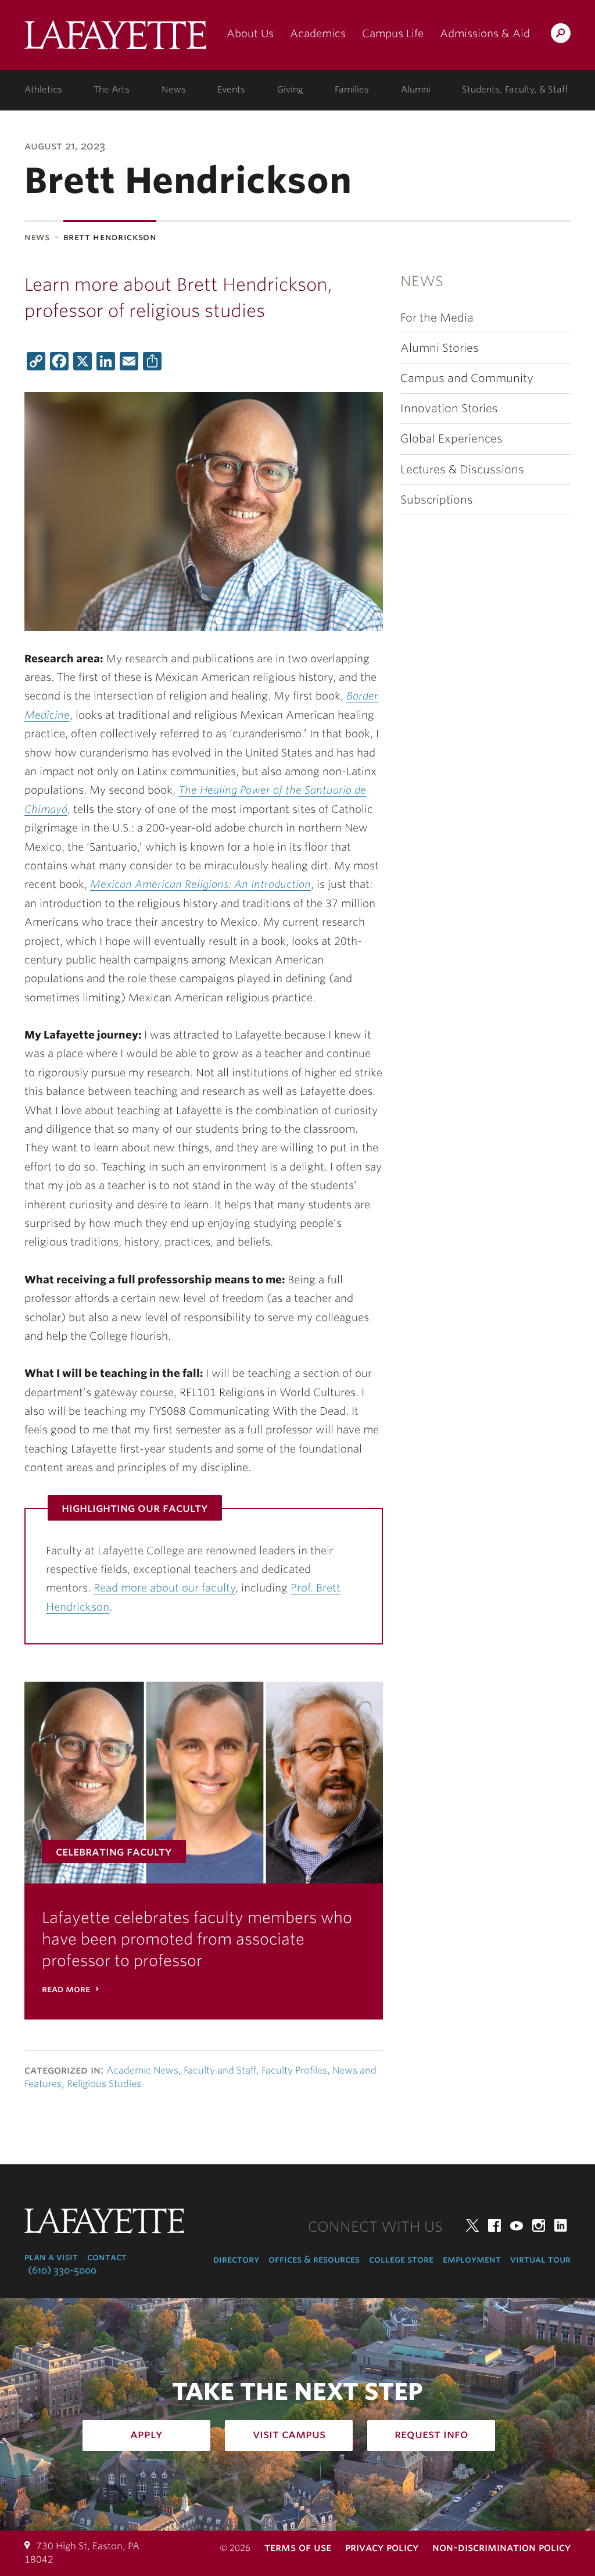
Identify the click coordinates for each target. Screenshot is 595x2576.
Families (352, 90)
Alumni (416, 90)
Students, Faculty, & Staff (515, 90)
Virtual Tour (540, 2259)
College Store (401, 2259)
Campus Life (393, 33)
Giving (290, 90)
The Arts (112, 90)
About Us (250, 33)
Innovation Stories (449, 408)
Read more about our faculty (164, 1588)
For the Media (437, 318)
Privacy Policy (382, 2547)
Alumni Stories (440, 348)
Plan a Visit (51, 2257)
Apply (146, 2434)
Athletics (43, 90)
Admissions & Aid (485, 33)
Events (231, 90)
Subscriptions (437, 500)
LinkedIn (561, 2225)
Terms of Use (298, 2547)
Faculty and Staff (220, 2070)
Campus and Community (467, 378)
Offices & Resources (314, 2259)
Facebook (494, 2225)
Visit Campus (289, 2434)
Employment (472, 2259)
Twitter (472, 2225)
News (174, 90)
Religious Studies (104, 2084)
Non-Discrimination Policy (501, 2547)
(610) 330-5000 (62, 2270)
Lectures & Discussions (462, 470)
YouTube (517, 2225)
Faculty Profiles (294, 2070)
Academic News (142, 2070)
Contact (107, 2257)
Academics (318, 33)
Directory (236, 2259)
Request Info (431, 2434)
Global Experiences (451, 439)
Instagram (539, 2225)
